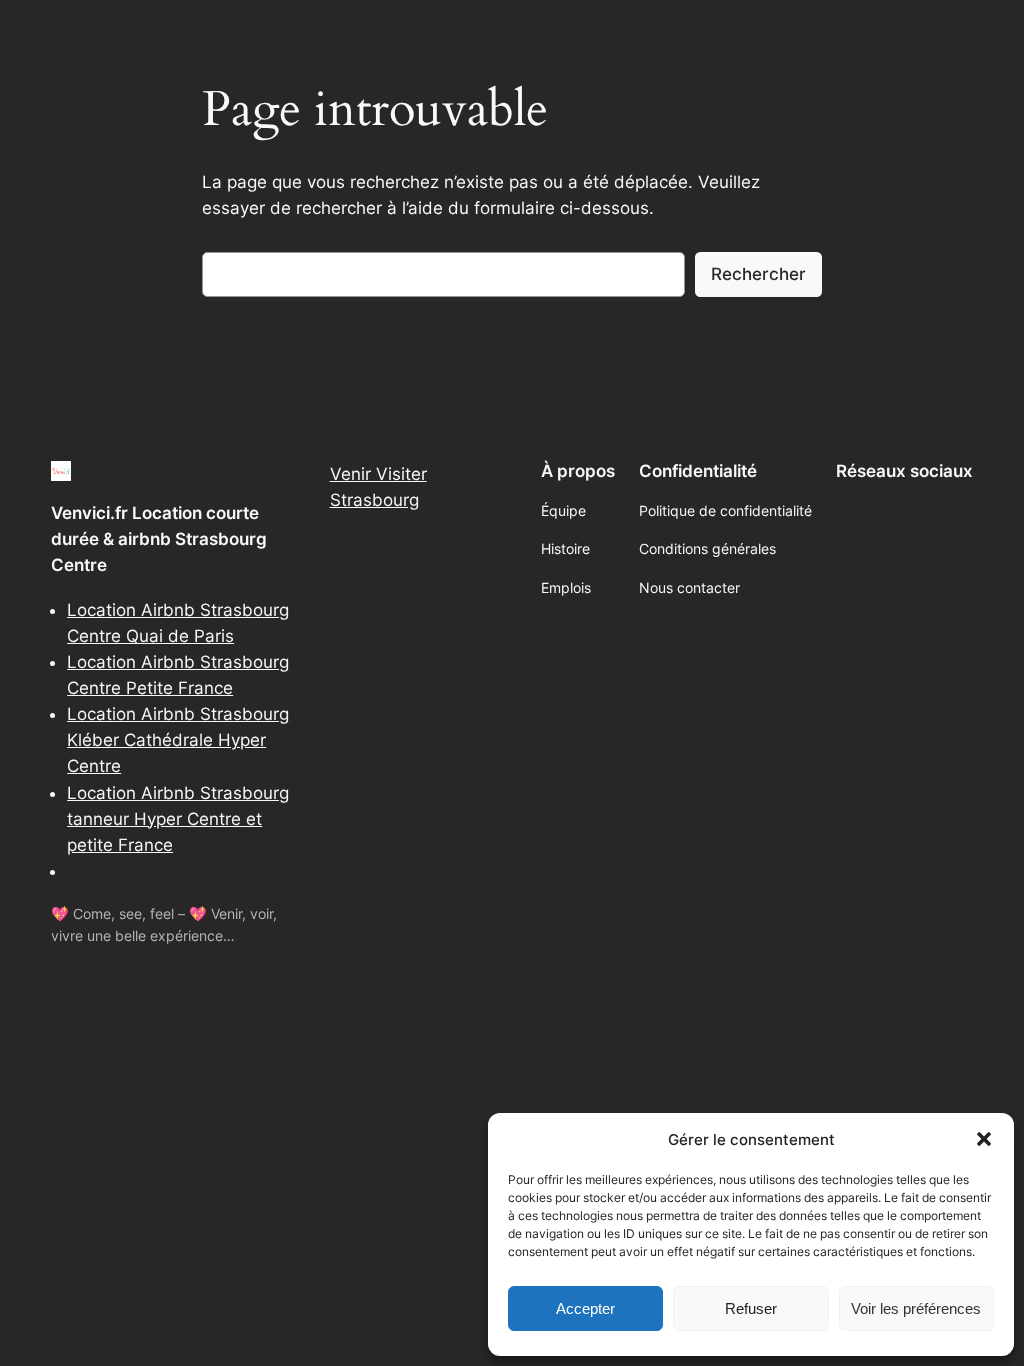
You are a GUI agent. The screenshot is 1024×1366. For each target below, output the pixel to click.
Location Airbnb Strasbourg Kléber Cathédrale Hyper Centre (178, 740)
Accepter (585, 1308)
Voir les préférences (916, 1308)
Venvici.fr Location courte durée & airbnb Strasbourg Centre (159, 539)
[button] (984, 1139)
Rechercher (758, 274)
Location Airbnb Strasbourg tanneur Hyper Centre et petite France (178, 819)
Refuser (751, 1308)
